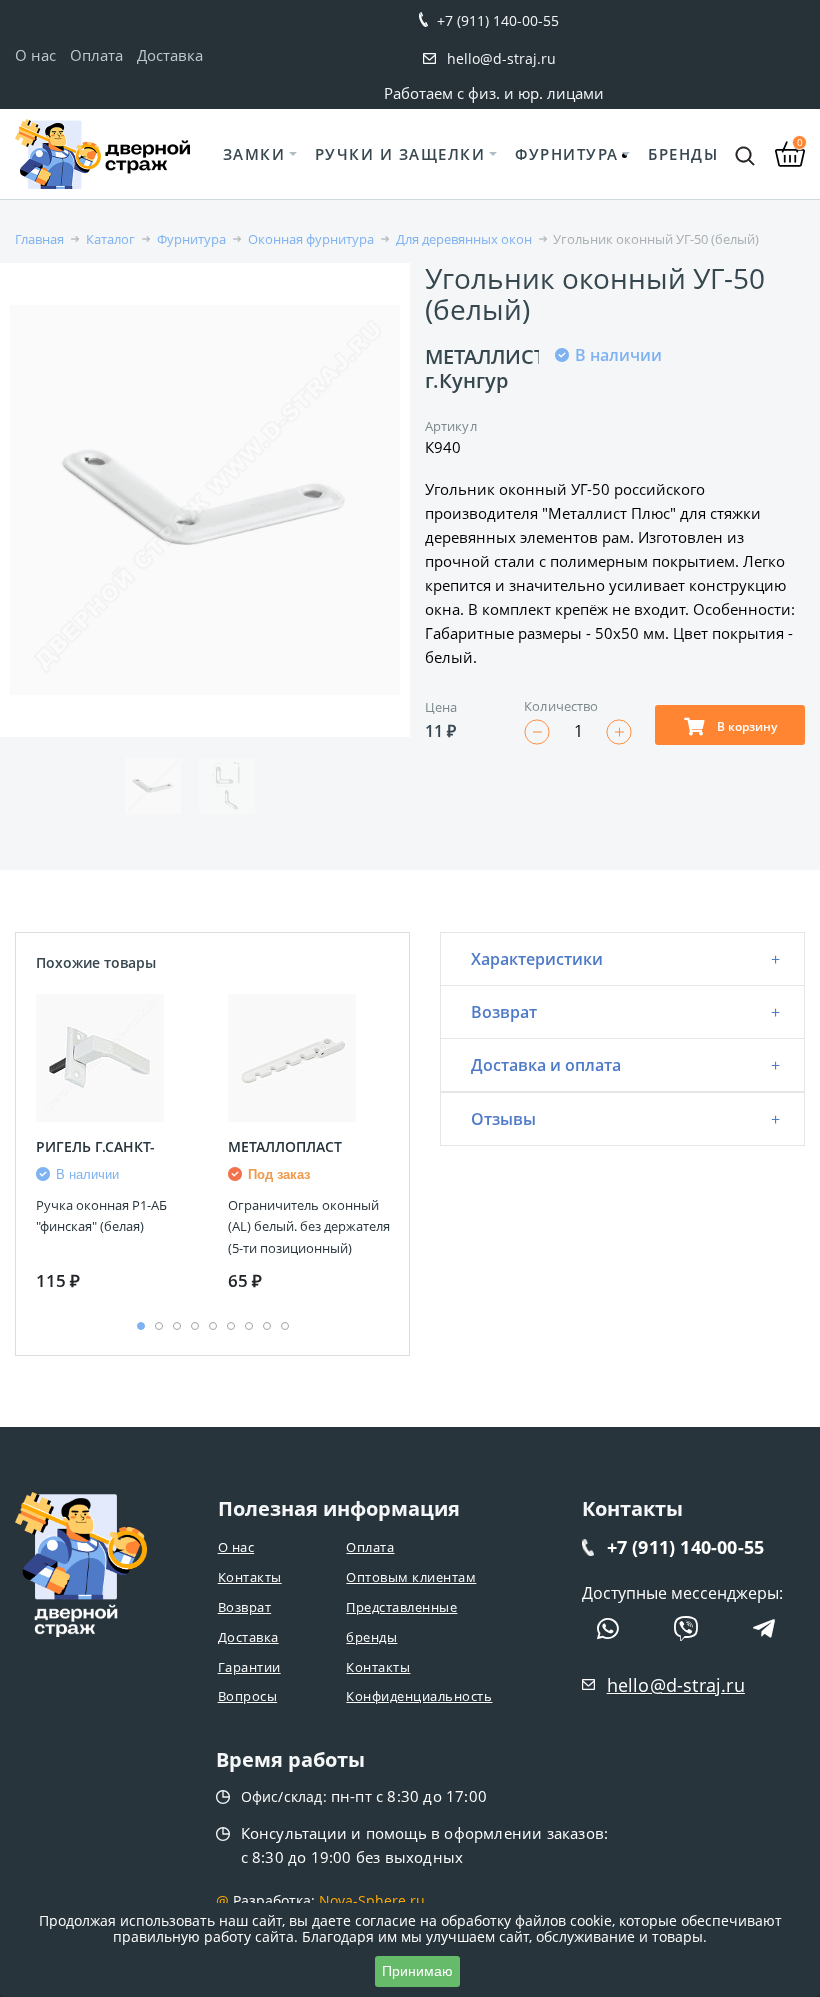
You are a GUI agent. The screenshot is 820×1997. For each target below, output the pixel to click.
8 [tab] (267, 1326)
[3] (613, 444)
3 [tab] (177, 1326)
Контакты (250, 1577)
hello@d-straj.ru (501, 58)
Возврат (245, 1607)
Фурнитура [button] (567, 154)
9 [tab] (285, 1326)
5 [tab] (213, 1326)
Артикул (451, 426)
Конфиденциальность (419, 1696)
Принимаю (417, 1971)
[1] (565, 444)
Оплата (96, 55)
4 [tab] (195, 1326)
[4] (637, 444)
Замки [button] (254, 154)
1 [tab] (141, 1326)
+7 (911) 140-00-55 (498, 20)
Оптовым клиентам (411, 1577)
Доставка (170, 55)
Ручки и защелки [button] (400, 154)
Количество (561, 706)
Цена (441, 707)
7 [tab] (249, 1326)
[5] (661, 444)
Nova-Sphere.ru (372, 1900)
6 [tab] (231, 1326)
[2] (589, 444)
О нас (35, 55)
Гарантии (249, 1667)
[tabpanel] (117, 1147)
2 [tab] (159, 1326)
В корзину (745, 726)
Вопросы (248, 1696)
